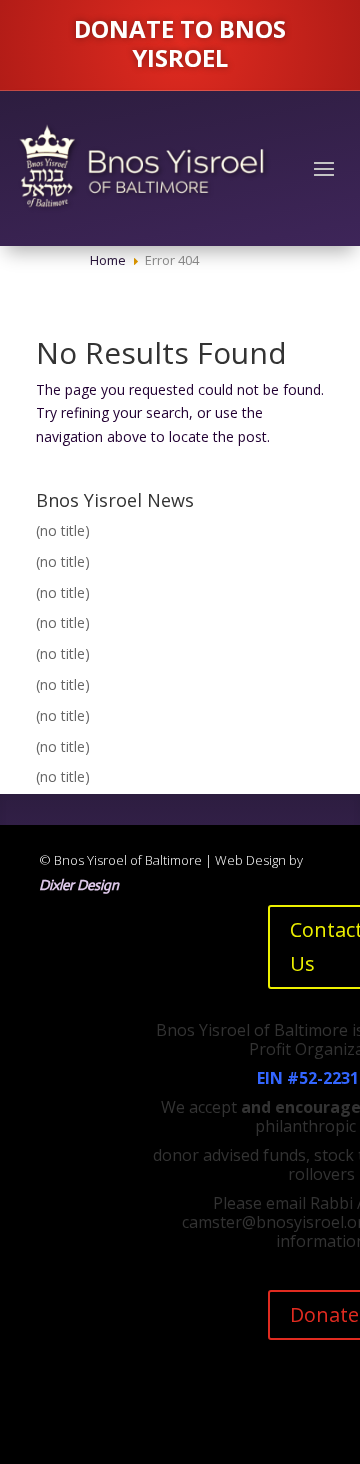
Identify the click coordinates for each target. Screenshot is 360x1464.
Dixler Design (79, 885)
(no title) (63, 530)
